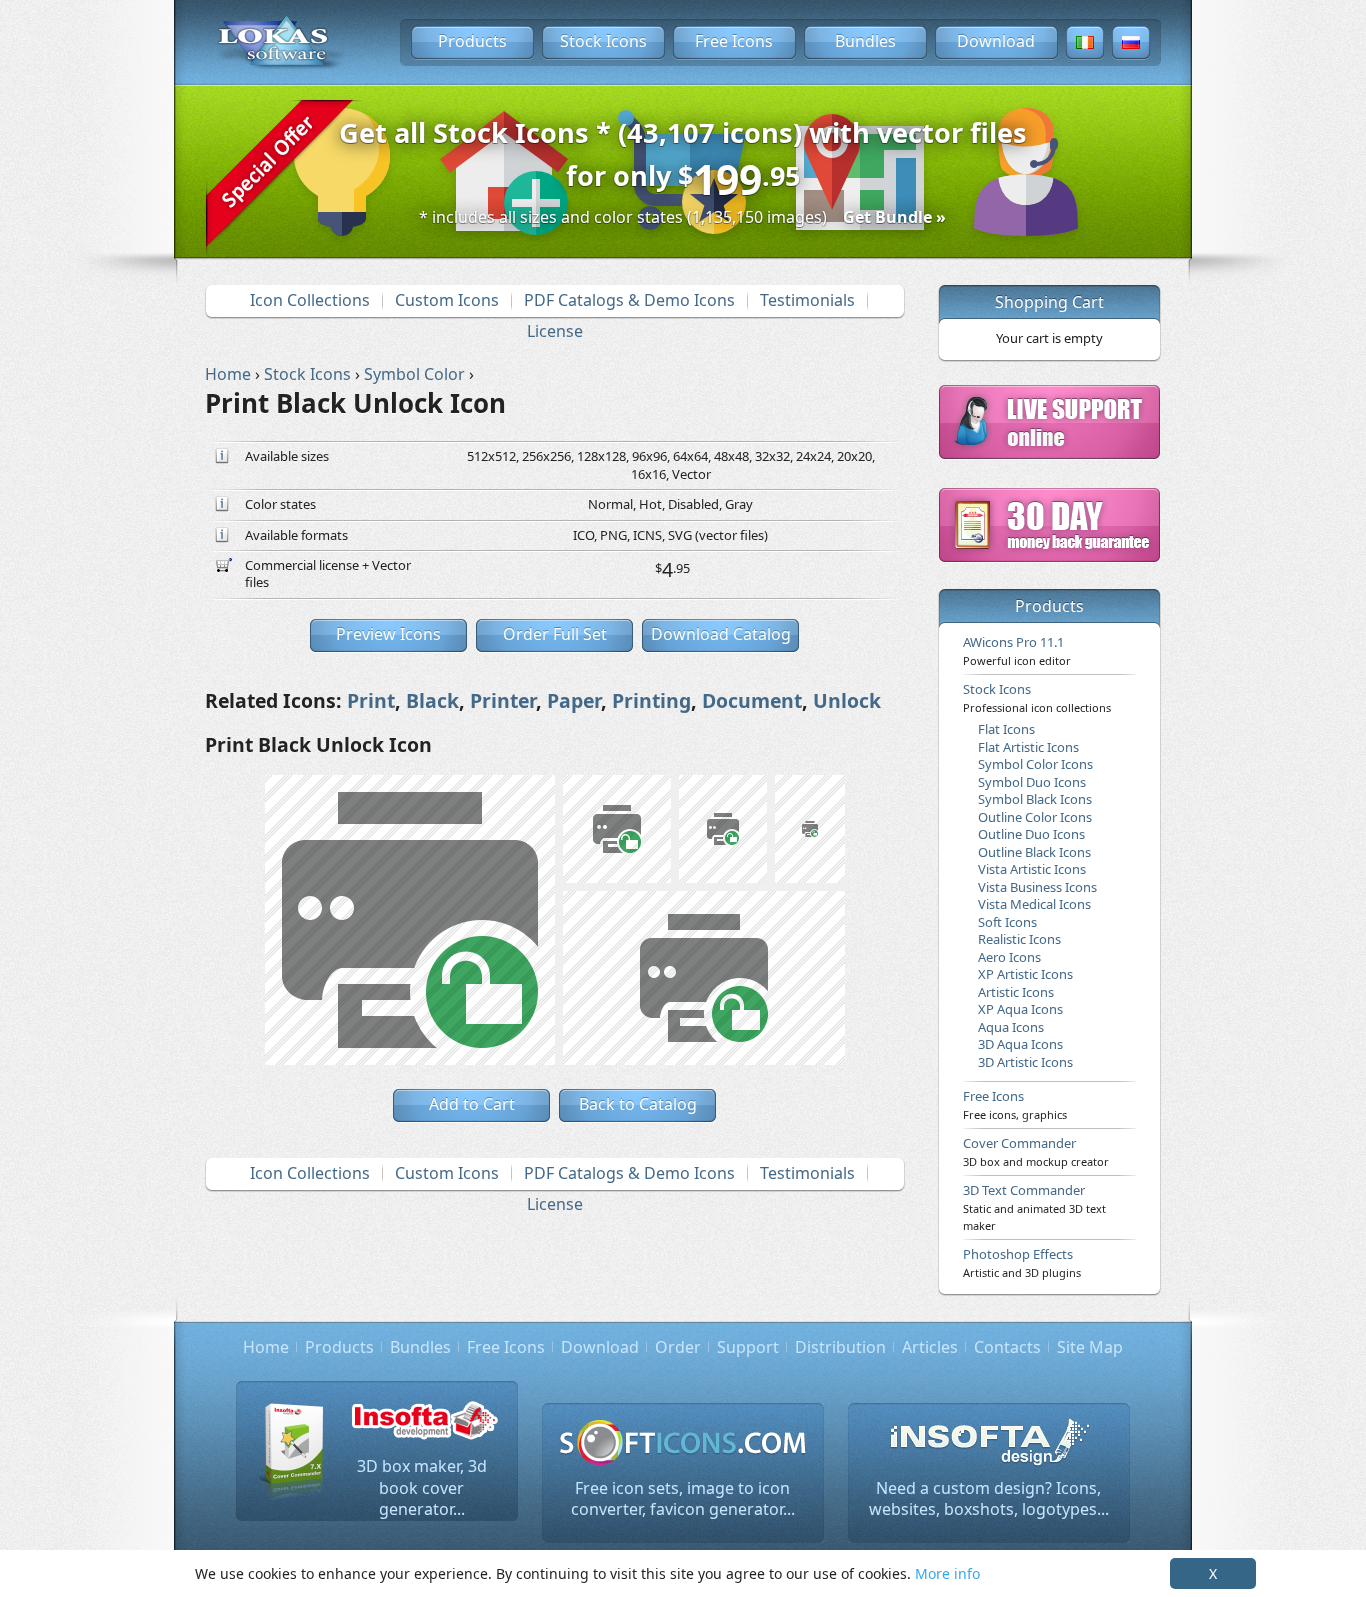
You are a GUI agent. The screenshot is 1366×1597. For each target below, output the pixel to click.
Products (472, 41)
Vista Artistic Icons (1032, 869)
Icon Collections (310, 300)
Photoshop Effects (1022, 1262)
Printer (503, 700)
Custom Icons (447, 300)
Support (748, 1347)
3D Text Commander (1034, 1207)
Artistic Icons (1016, 992)
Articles (930, 1347)
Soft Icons (1007, 922)
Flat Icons (1006, 729)
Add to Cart (472, 1104)
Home (266, 1347)
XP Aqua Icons (1020, 1009)
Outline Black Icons (1034, 852)
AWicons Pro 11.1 (1017, 650)
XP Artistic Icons (1025, 974)
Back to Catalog (638, 1104)
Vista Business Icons (1037, 887)
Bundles (865, 41)
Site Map (1090, 1347)
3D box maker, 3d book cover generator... (422, 1487)
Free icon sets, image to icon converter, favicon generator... (683, 1499)
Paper (574, 700)
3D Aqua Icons (1020, 1044)
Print (371, 700)
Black (432, 700)
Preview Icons (388, 634)
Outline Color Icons (1035, 817)
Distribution (840, 1347)
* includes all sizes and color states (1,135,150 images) (682, 217)
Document (752, 700)
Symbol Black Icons (1035, 799)
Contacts (1007, 1347)
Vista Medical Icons (1034, 904)
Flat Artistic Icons (1028, 747)
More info (947, 1573)
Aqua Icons (1011, 1027)
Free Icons (734, 41)
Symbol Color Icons (1035, 764)
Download (996, 41)
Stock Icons (603, 41)
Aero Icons (1009, 957)
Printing (651, 700)
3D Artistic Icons (1025, 1062)
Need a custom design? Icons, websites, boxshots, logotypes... (989, 1499)
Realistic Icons (1019, 939)
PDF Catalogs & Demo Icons (629, 300)
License (555, 331)
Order (678, 1347)
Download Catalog (721, 634)
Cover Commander (1036, 1151)
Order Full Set (555, 634)
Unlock (847, 700)
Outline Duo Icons (1031, 834)
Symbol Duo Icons (1032, 782)
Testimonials (807, 300)
